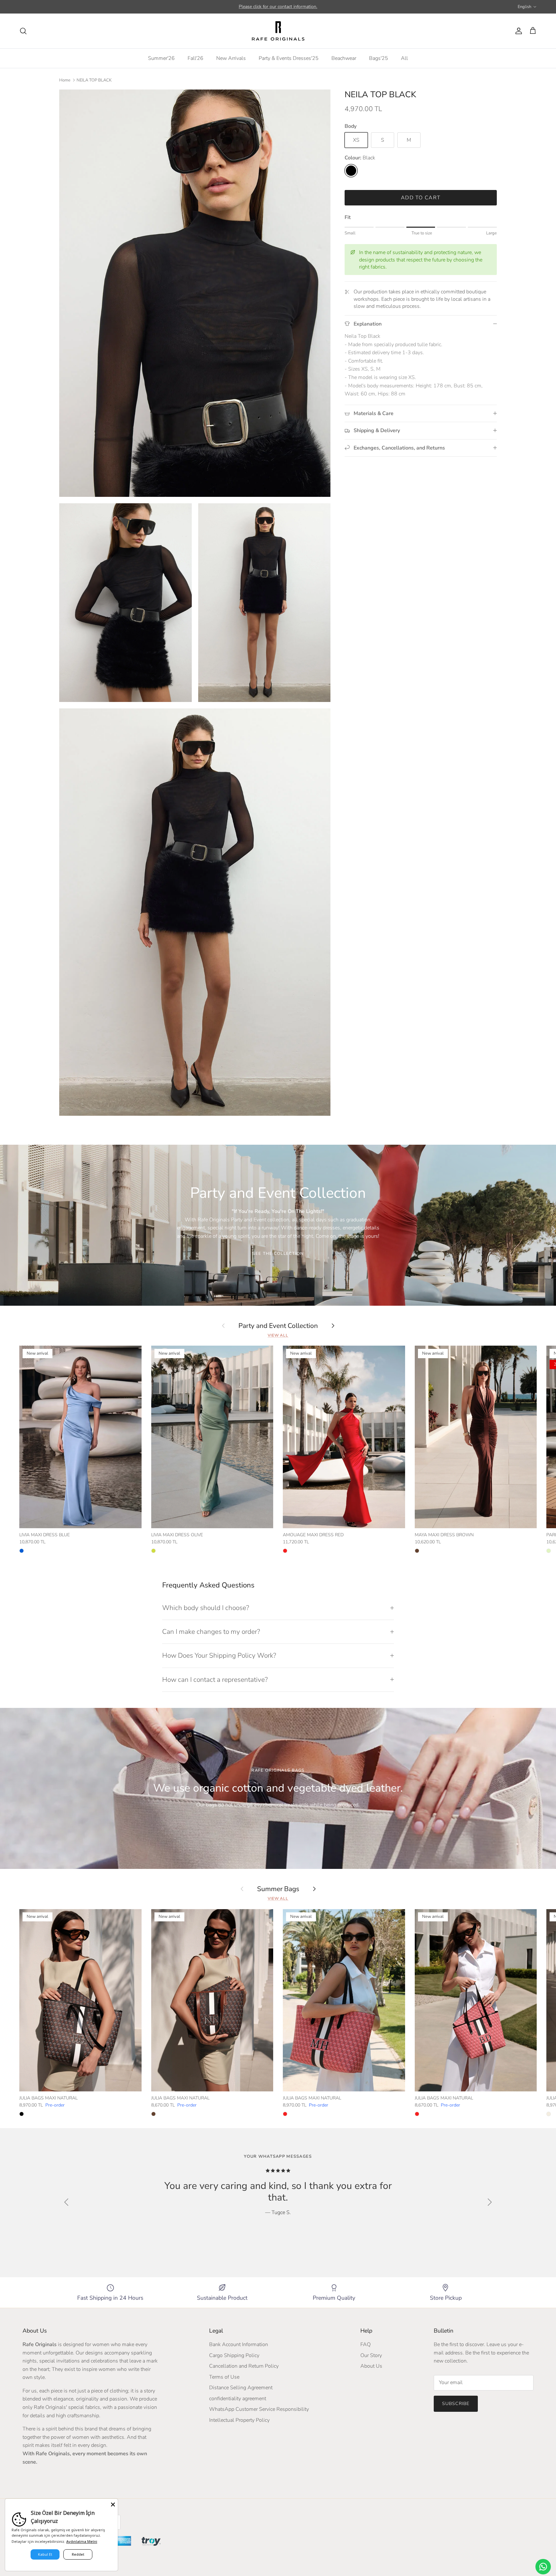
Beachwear (344, 58)
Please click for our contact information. (278, 7)
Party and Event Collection (278, 1325)
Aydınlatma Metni (82, 2541)
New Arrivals (231, 58)
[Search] (23, 31)
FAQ (366, 2344)
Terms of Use (224, 2377)
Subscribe (456, 2404)
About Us (371, 2366)
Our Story (371, 2355)
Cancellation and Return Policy (244, 2366)
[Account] (517, 31)
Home (65, 80)
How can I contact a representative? (215, 1680)
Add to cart (421, 198)
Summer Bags (278, 1889)
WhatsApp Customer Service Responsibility (259, 2409)
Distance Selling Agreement (241, 2388)
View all (278, 1335)
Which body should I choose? (206, 1608)
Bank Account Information (239, 2344)
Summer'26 (161, 58)
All (404, 58)
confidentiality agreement (238, 2399)
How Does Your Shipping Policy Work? (219, 1655)
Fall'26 (195, 58)
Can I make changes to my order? (211, 1632)
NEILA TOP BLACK (94, 80)
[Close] (113, 2504)
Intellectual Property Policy (239, 2420)
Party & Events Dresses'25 (289, 58)
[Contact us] (543, 2567)
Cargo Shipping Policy (234, 2355)
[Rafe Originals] (278, 31)
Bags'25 (379, 58)
